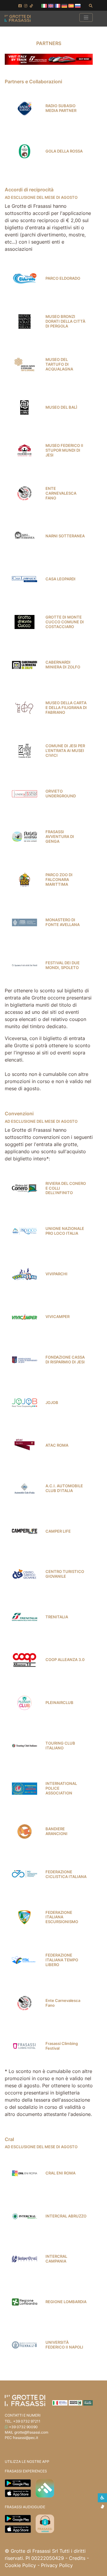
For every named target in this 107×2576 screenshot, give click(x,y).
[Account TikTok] (31, 6)
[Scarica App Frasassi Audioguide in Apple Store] (18, 2529)
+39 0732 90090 (23, 2427)
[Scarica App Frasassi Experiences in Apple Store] (18, 2493)
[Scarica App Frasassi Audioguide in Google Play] (18, 2518)
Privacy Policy (57, 2565)
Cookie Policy (20, 2565)
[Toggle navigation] (86, 17)
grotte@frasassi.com (31, 2432)
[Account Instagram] (26, 6)
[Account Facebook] (20, 6)
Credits (77, 2558)
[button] (44, 5)
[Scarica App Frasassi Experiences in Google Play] (18, 2483)
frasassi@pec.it (25, 2438)
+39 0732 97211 (27, 2421)
